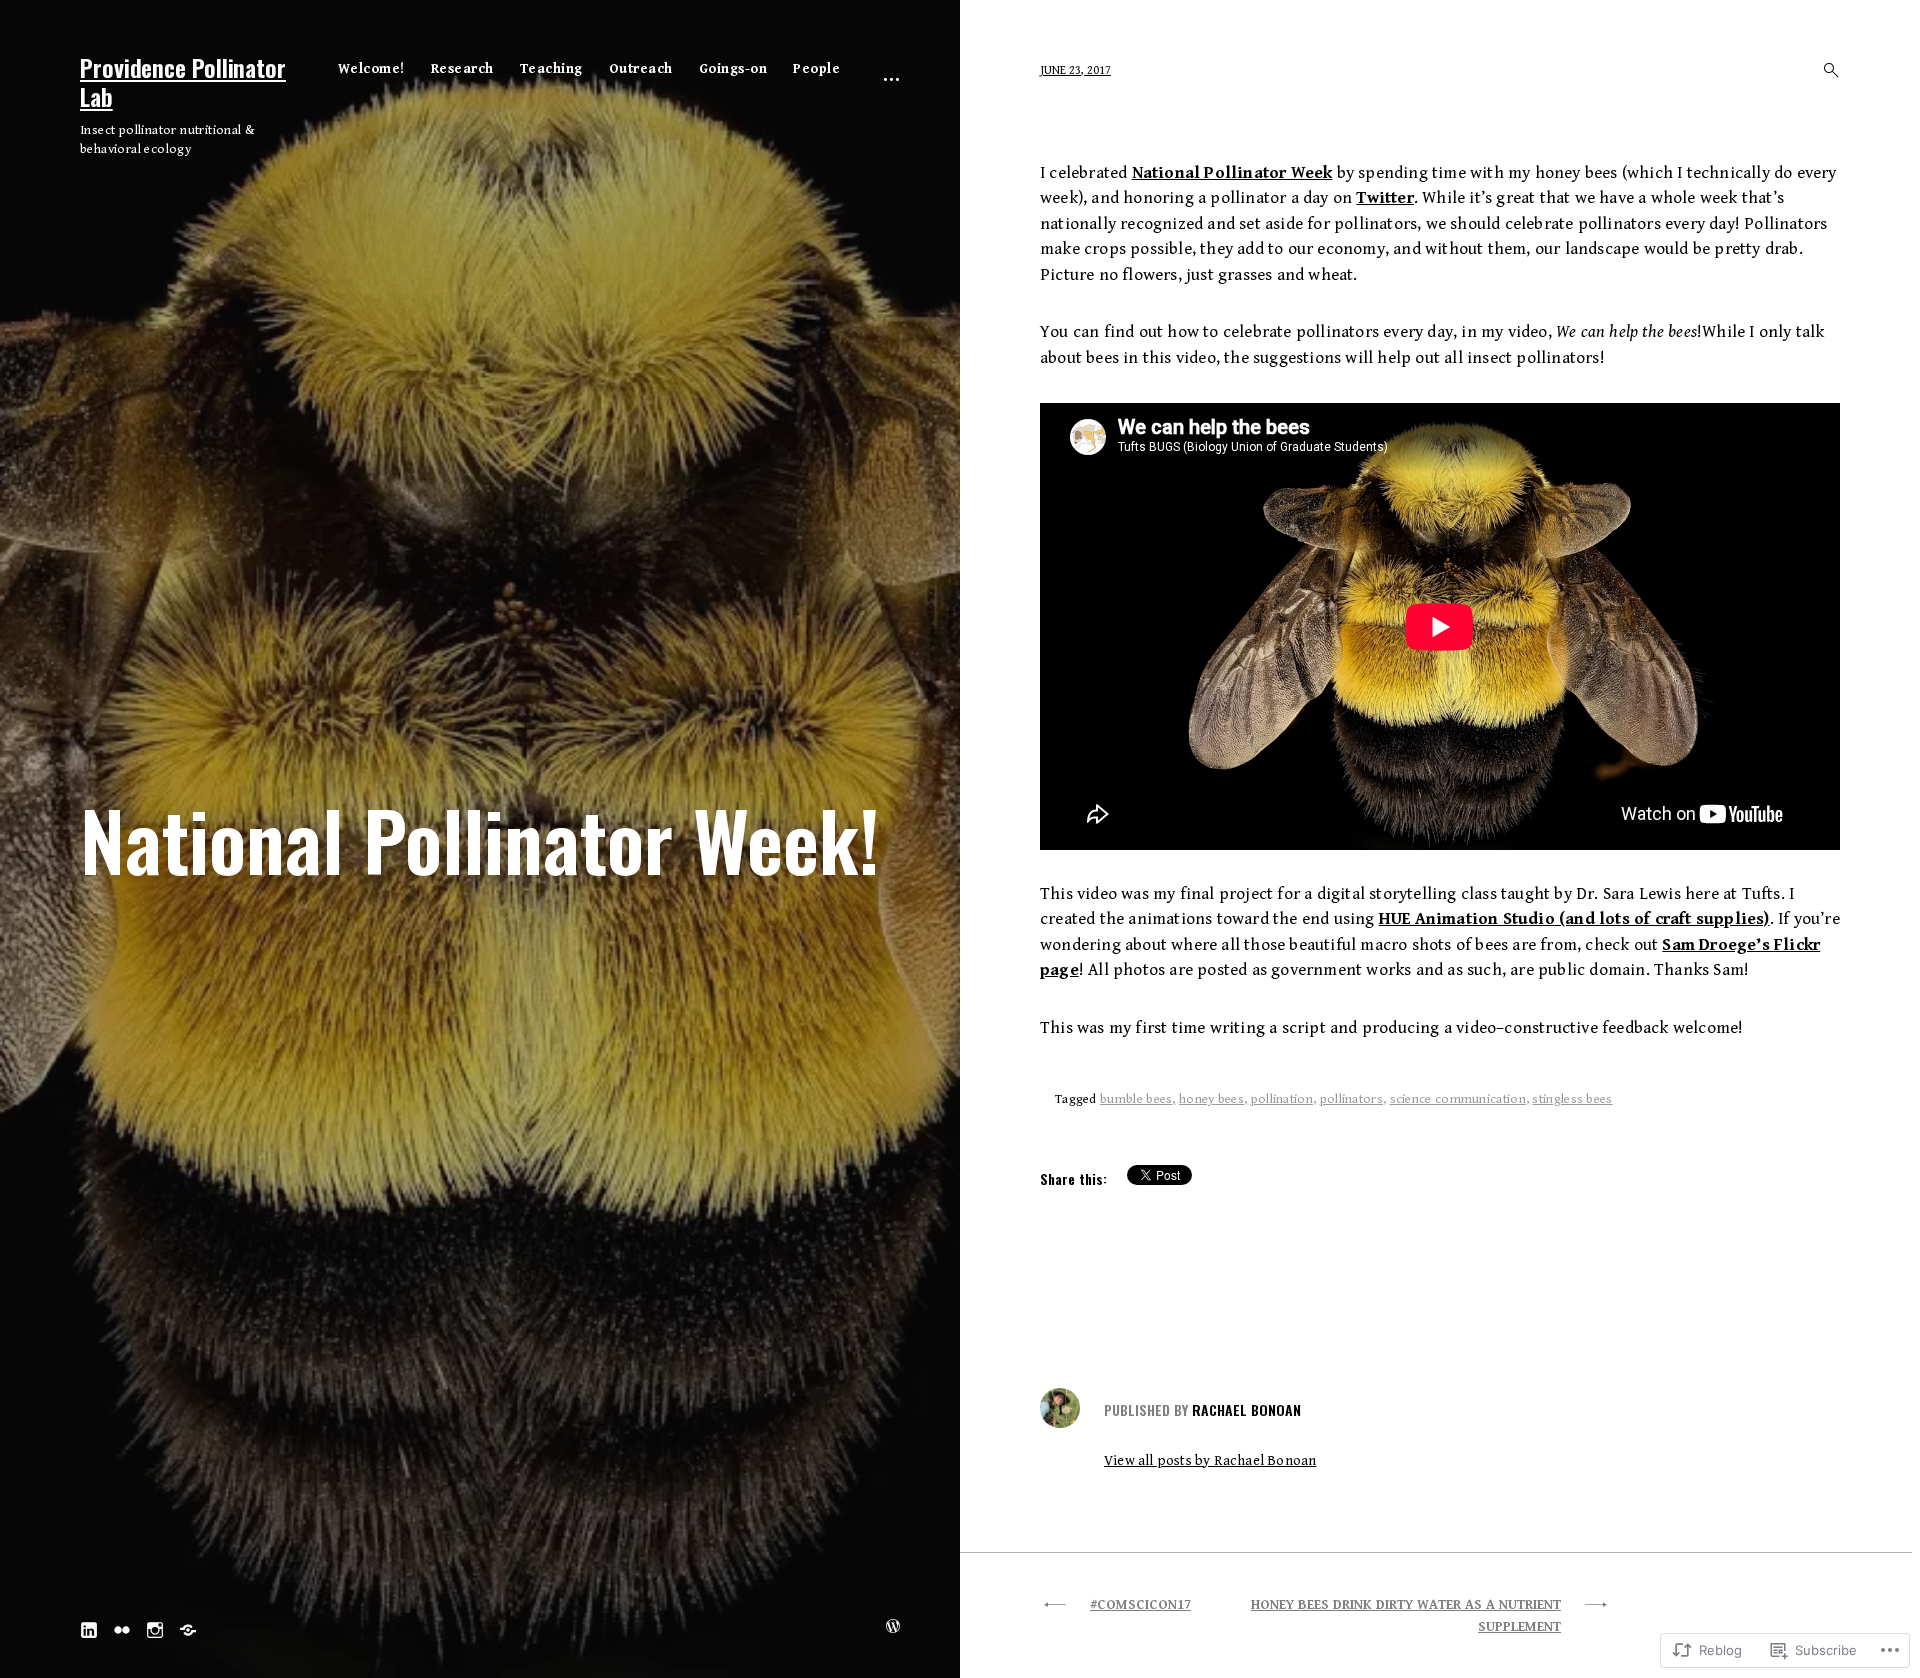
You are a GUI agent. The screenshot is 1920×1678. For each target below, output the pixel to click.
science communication (1458, 1099)
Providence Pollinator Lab (183, 81)
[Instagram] (155, 1628)
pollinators (1351, 1099)
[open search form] (1825, 70)
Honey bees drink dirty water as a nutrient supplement (1406, 1616)
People (816, 69)
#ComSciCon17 (1140, 1605)
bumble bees (1136, 1099)
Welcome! (371, 69)
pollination (1282, 1099)
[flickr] (122, 1628)
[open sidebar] (891, 78)
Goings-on (733, 69)
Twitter (1384, 198)
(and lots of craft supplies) (1662, 919)
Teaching (551, 69)
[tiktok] (188, 1628)
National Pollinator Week (1232, 173)
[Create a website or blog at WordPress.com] (893, 1628)
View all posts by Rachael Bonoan (1210, 1461)
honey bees (1211, 1099)
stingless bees (1572, 1099)
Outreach (641, 69)
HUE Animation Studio (1467, 919)
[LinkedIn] (89, 1628)
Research (462, 69)
